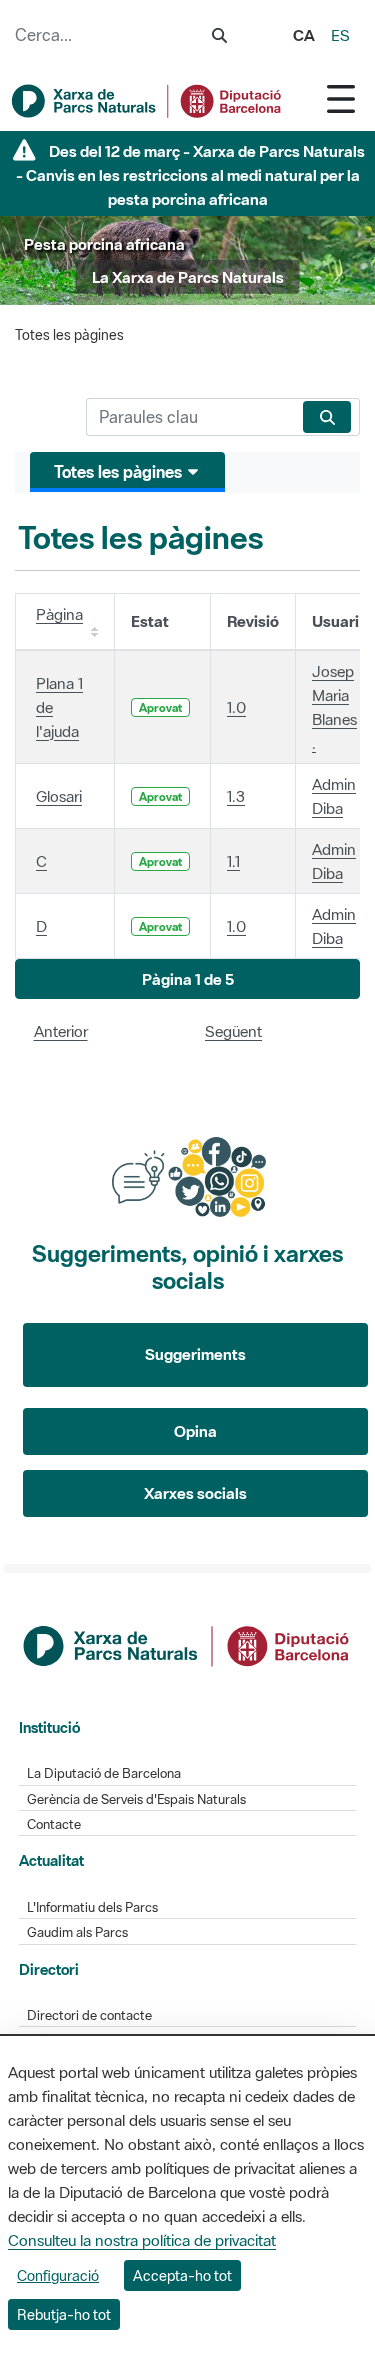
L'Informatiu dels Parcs (92, 1907)
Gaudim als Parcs (77, 1932)
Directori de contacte (89, 2015)
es (340, 35)
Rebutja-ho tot (64, 2314)
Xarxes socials (195, 1493)
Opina (195, 1431)
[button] (187, 979)
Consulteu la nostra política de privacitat (142, 2240)
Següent (233, 1031)
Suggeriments (195, 1354)
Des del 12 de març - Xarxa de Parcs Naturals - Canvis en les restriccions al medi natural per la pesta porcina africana (191, 175)
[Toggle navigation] (341, 98)
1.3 (236, 796)
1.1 (233, 861)
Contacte (54, 1824)
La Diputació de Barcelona (104, 1773)
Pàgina (59, 614)
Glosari (59, 796)
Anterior (61, 1031)
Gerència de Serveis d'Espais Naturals (136, 1799)
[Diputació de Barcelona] (188, 1644)
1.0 (236, 707)
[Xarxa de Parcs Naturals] (147, 101)
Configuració (58, 2275)
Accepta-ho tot (182, 2275)
